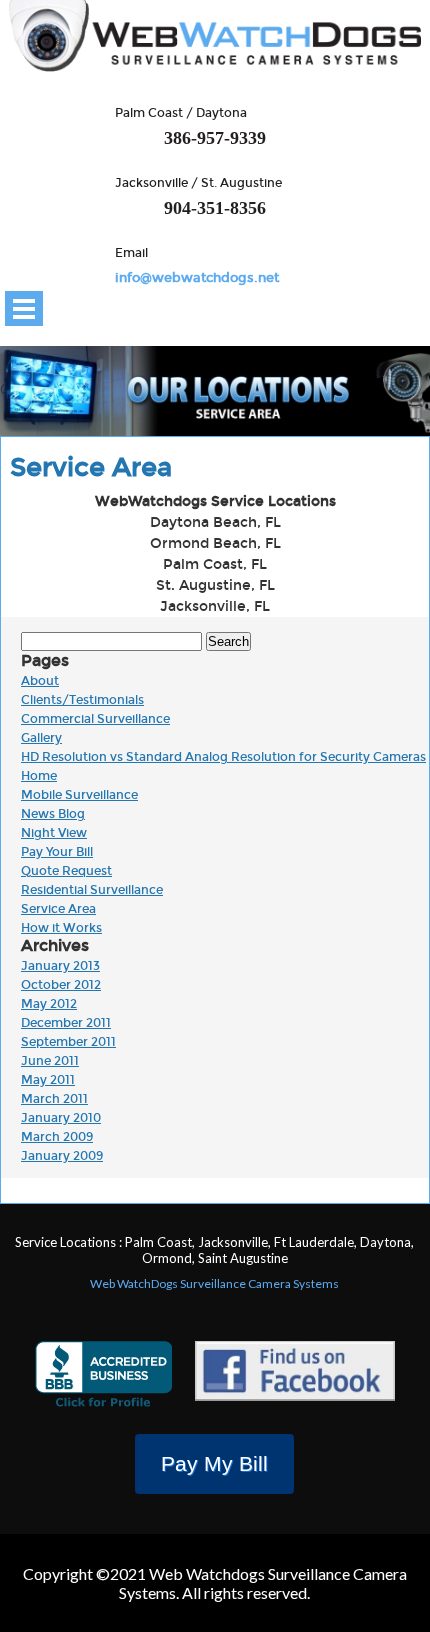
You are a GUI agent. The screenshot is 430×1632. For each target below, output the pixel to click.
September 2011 (68, 1042)
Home (39, 776)
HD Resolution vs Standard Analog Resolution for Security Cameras (223, 757)
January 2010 (61, 1118)
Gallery (41, 738)
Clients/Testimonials (82, 700)
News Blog (53, 814)
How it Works (61, 928)
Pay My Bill (214, 1463)
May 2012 (49, 1004)
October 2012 (61, 985)
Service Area (58, 909)
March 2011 (54, 1099)
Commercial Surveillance (95, 719)
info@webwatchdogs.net (197, 278)
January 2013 (60, 966)
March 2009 (57, 1137)
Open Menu (24, 308)
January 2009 (62, 1156)
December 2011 (66, 1023)
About (40, 681)
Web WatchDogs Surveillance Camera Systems (214, 1283)
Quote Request (66, 871)
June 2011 (50, 1061)
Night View (54, 833)
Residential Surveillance (92, 890)
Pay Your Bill (57, 852)
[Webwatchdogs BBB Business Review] (103, 1377)
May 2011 (48, 1080)
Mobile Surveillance (79, 795)
